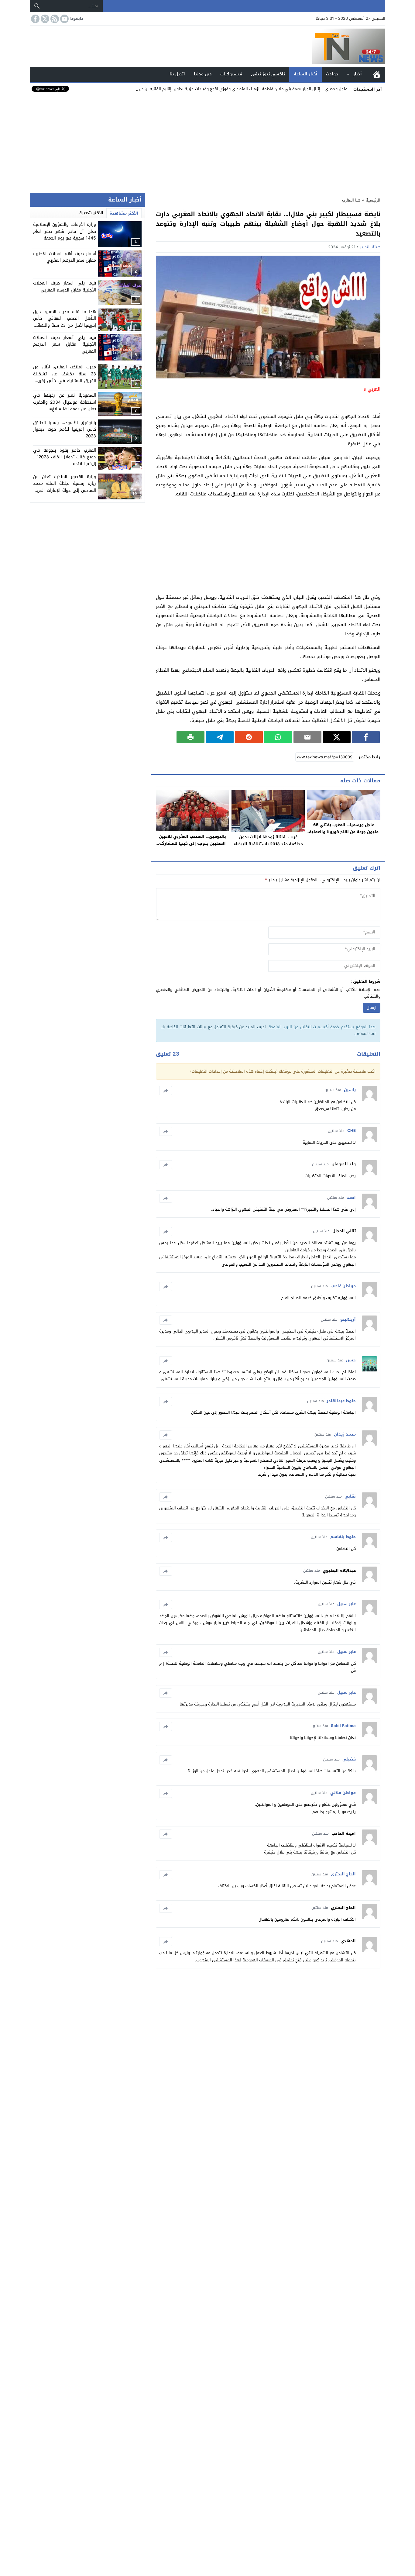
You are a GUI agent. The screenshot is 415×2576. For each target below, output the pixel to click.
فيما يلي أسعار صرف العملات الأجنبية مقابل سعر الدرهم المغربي (65, 344)
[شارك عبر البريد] (307, 737)
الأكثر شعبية (91, 213)
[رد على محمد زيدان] (166, 1435)
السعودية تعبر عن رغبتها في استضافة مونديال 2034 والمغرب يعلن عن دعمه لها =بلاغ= (65, 402)
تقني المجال (344, 1231)
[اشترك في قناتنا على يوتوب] (64, 19)
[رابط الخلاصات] (54, 19)
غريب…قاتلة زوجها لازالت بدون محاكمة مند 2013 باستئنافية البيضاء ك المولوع (268, 844)
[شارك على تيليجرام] (220, 737)
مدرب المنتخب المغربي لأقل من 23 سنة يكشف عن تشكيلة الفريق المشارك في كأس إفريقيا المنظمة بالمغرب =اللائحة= (65, 377)
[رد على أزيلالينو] (166, 1320)
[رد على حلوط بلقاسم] (166, 1537)
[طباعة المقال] (190, 737)
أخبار (357, 74)
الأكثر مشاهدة (124, 213)
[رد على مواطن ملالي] (166, 1793)
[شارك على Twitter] (337, 737)
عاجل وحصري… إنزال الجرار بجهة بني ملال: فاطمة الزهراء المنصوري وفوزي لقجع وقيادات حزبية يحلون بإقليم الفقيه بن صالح (241, 89)
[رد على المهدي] (166, 1942)
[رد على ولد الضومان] (166, 1165)
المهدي (348, 1941)
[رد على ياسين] (166, 1091)
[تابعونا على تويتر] (44, 19)
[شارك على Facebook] (366, 737)
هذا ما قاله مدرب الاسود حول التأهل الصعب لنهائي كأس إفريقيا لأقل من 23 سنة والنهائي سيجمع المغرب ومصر (65, 322)
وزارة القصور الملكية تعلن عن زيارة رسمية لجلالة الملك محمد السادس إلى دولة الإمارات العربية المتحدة (65, 487)
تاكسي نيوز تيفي (268, 74)
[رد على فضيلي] (166, 1760)
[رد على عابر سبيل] (166, 1605)
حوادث (332, 74)
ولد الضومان (344, 1164)
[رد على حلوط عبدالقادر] (166, 1402)
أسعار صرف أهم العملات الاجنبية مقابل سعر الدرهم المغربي (65, 257)
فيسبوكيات (231, 74)
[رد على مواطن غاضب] (166, 1287)
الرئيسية (377, 74)
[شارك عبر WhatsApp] (278, 737)
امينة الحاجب (344, 1833)
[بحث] (37, 6)
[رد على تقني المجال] (166, 1232)
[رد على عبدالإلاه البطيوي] (166, 1571)
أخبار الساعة (306, 74)
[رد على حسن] (166, 1361)
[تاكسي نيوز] (207, 46)
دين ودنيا (203, 74)
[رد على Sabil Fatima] (166, 1726)
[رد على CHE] (166, 1131)
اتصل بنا (177, 74)
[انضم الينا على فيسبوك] (35, 19)
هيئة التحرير (370, 247)
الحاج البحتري (343, 1907)
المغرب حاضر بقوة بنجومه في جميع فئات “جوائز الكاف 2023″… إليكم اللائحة (65, 457)
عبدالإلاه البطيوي (339, 1570)
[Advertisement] (207, 143)
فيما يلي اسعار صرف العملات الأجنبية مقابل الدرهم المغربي (65, 286)
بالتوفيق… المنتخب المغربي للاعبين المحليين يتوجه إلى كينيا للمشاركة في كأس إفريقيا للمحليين (192, 843)
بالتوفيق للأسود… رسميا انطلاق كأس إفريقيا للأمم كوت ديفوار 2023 (65, 429)
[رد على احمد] (166, 1198)
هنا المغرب (351, 200)
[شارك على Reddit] (249, 737)
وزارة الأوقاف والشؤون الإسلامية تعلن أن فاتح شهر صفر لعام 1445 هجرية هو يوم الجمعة (65, 231)
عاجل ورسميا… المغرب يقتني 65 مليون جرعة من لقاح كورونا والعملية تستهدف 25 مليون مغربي (344, 832)
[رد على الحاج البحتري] (166, 1875)
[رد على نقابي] (166, 1497)
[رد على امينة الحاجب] (166, 1834)
